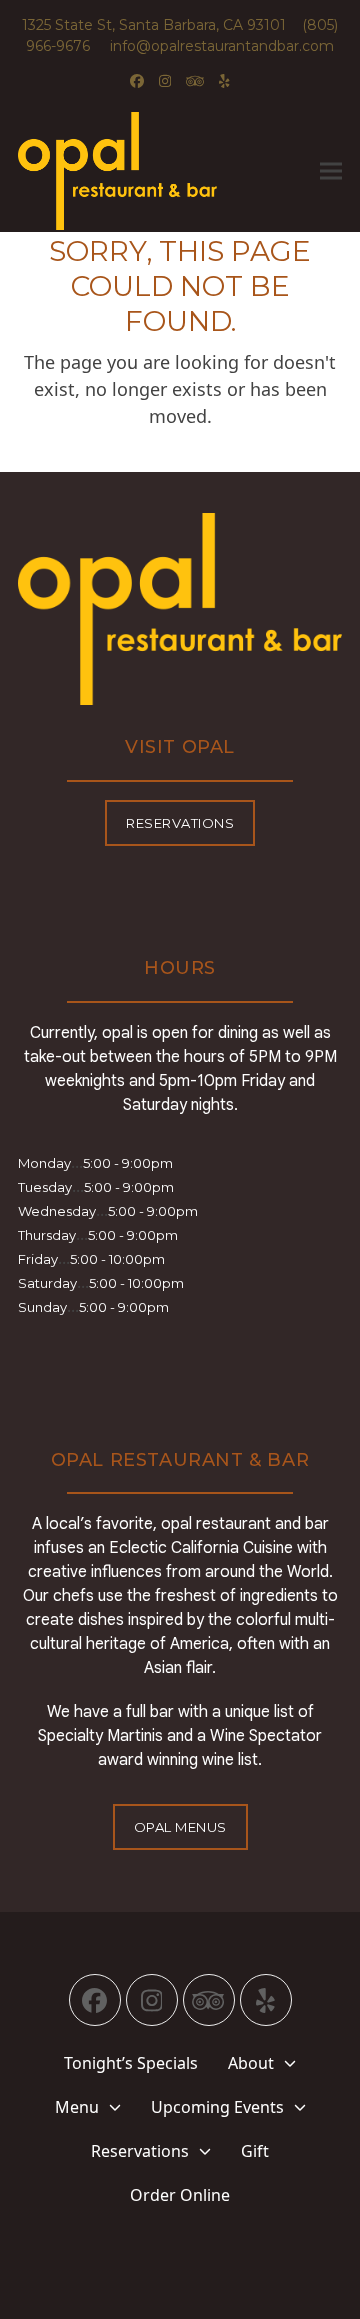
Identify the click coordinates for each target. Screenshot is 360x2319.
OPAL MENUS (180, 1827)
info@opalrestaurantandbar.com (214, 46)
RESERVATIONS (180, 823)
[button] (331, 170)
